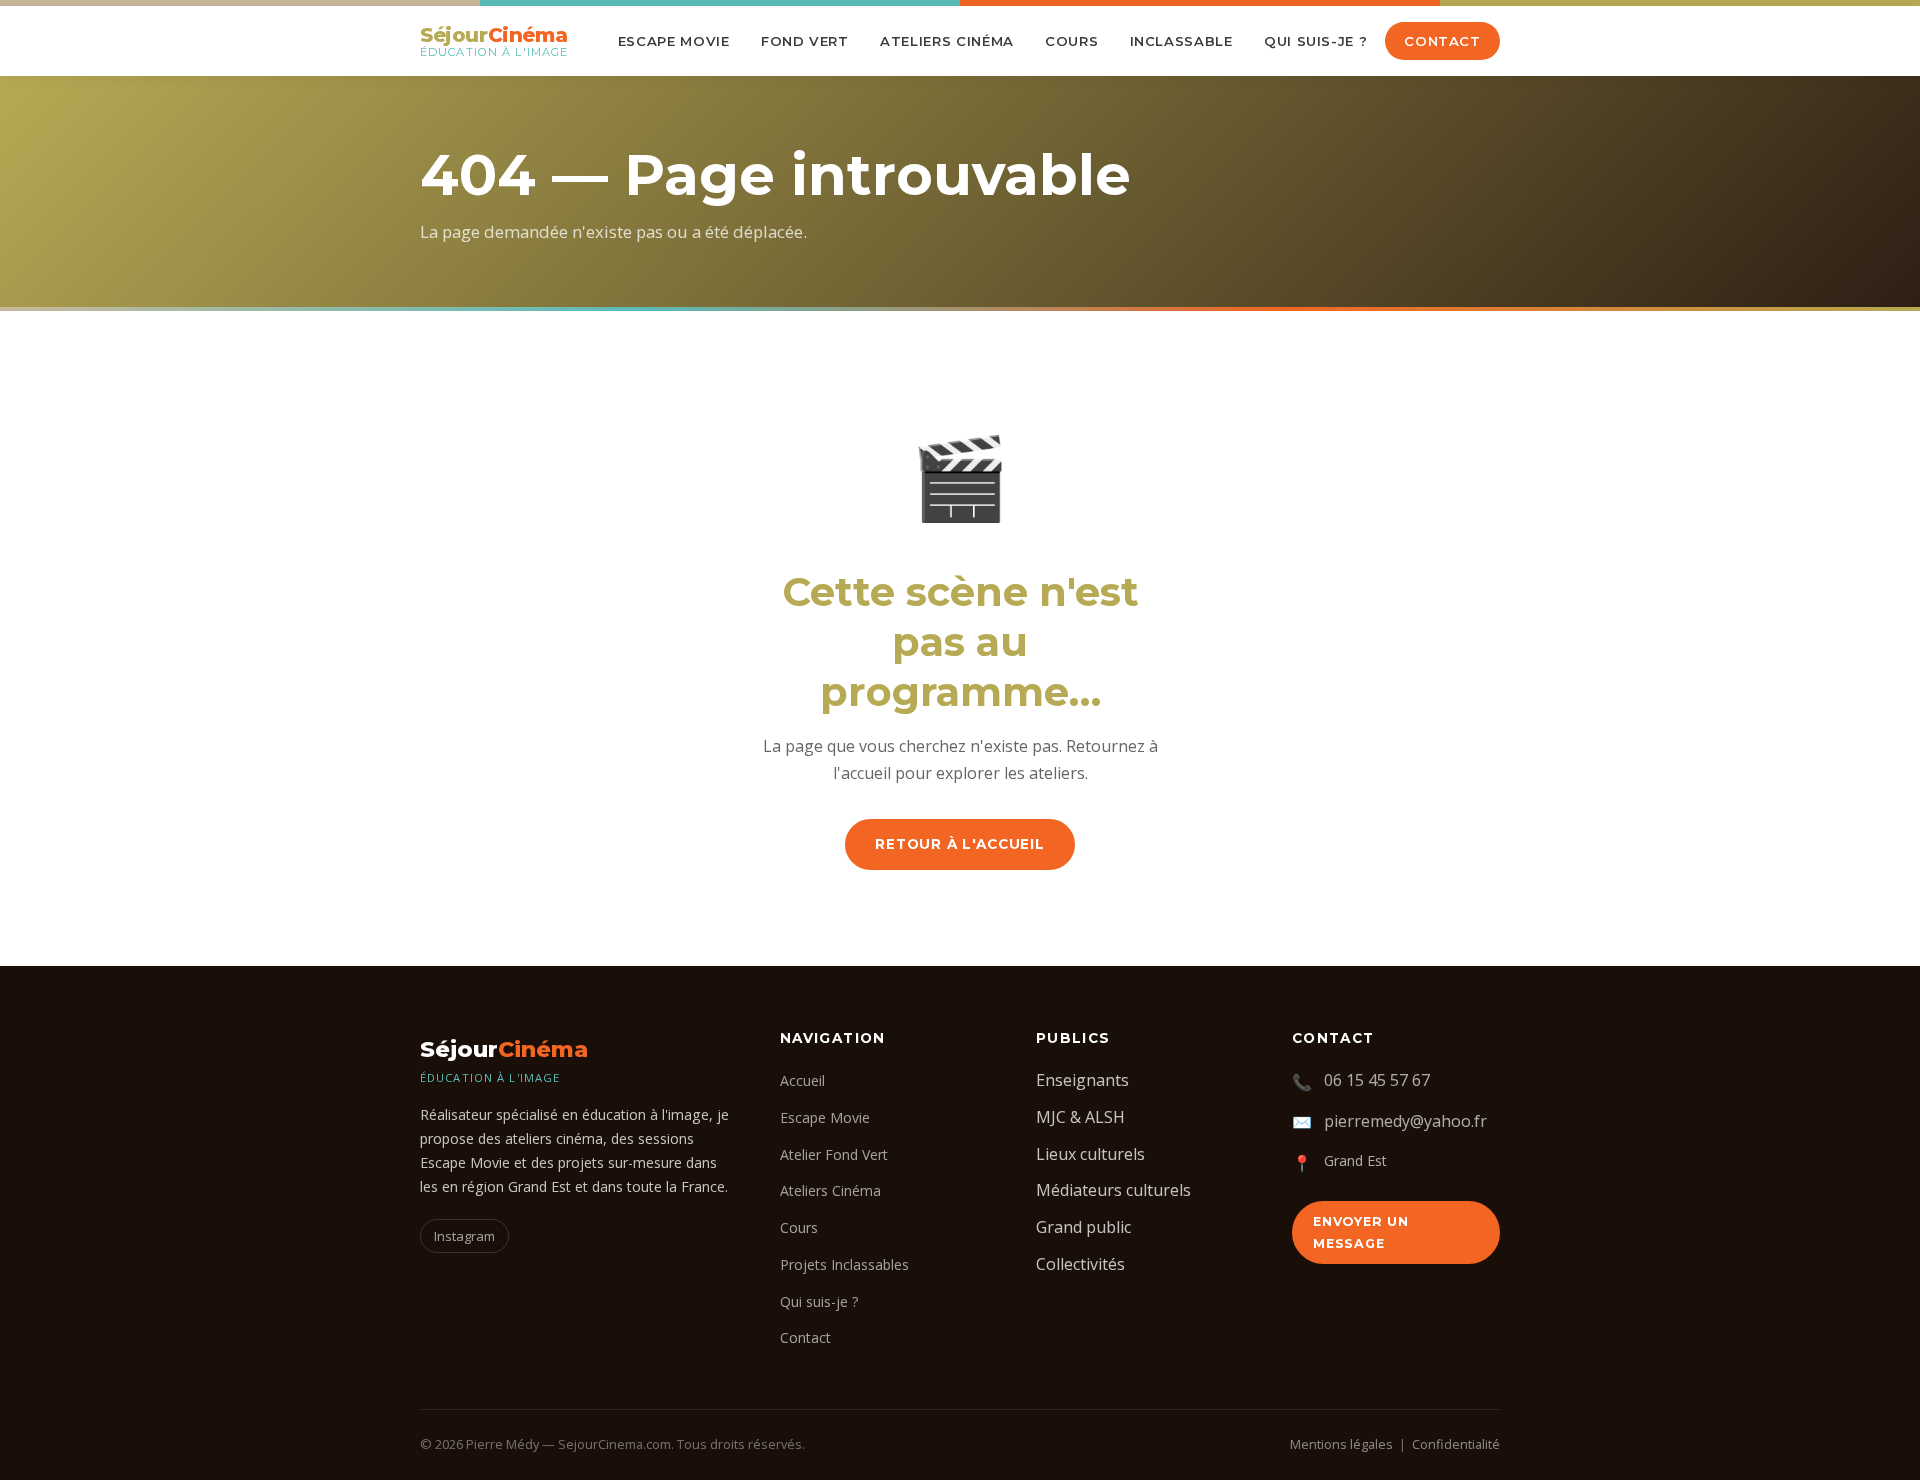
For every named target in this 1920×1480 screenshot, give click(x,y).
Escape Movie (674, 41)
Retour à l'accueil (960, 844)
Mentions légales (1341, 1444)
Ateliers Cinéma (947, 41)
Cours (1071, 41)
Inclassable (1181, 41)
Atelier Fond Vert (834, 1154)
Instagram (464, 1236)
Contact (1442, 41)
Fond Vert (805, 41)
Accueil (802, 1080)
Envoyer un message (1361, 1232)
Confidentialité (1456, 1444)
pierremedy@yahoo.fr (1405, 1121)
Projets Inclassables (844, 1264)
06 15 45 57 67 (1377, 1080)
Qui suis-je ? (1316, 41)
